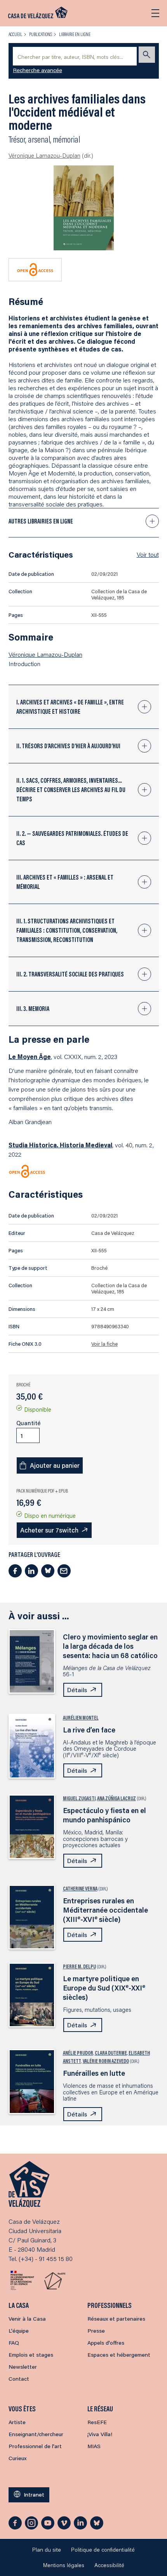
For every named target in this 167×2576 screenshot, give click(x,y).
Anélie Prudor (78, 2053)
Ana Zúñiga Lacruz (117, 1798)
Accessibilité (109, 2565)
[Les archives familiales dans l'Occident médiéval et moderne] (84, 208)
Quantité (29, 1423)
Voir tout (148, 554)
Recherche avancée (38, 70)
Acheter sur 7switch (49, 1530)
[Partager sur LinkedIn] (31, 1571)
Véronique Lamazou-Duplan (44, 155)
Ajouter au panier (55, 1465)
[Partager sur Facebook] (15, 1571)
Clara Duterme (111, 2053)
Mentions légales (64, 2565)
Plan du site (47, 2550)
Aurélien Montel (81, 1718)
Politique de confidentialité (103, 2550)
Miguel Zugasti (79, 1798)
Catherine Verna (80, 1889)
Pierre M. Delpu (79, 1966)
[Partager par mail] (64, 1571)
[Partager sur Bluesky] (48, 1571)
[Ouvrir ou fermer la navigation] (155, 13)
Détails (77, 1690)
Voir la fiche (104, 1344)
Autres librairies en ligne (41, 521)
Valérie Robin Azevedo (106, 2061)
